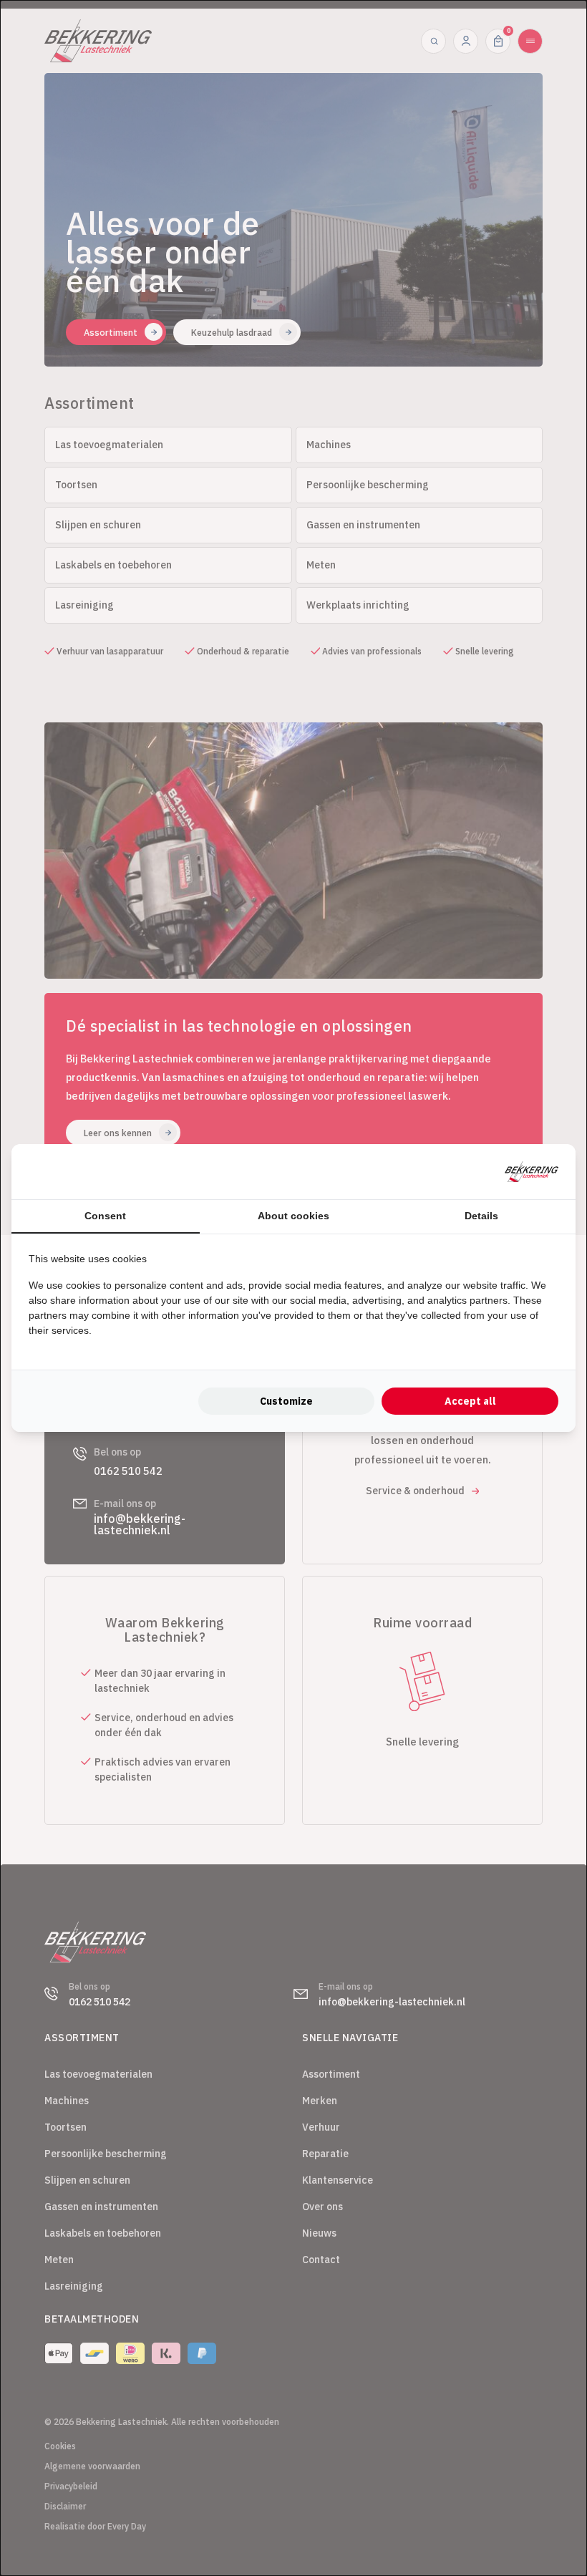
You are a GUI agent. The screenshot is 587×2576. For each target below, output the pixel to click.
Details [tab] (481, 1216)
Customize (286, 1401)
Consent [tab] (105, 1216)
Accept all (470, 1401)
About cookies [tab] (293, 1216)
